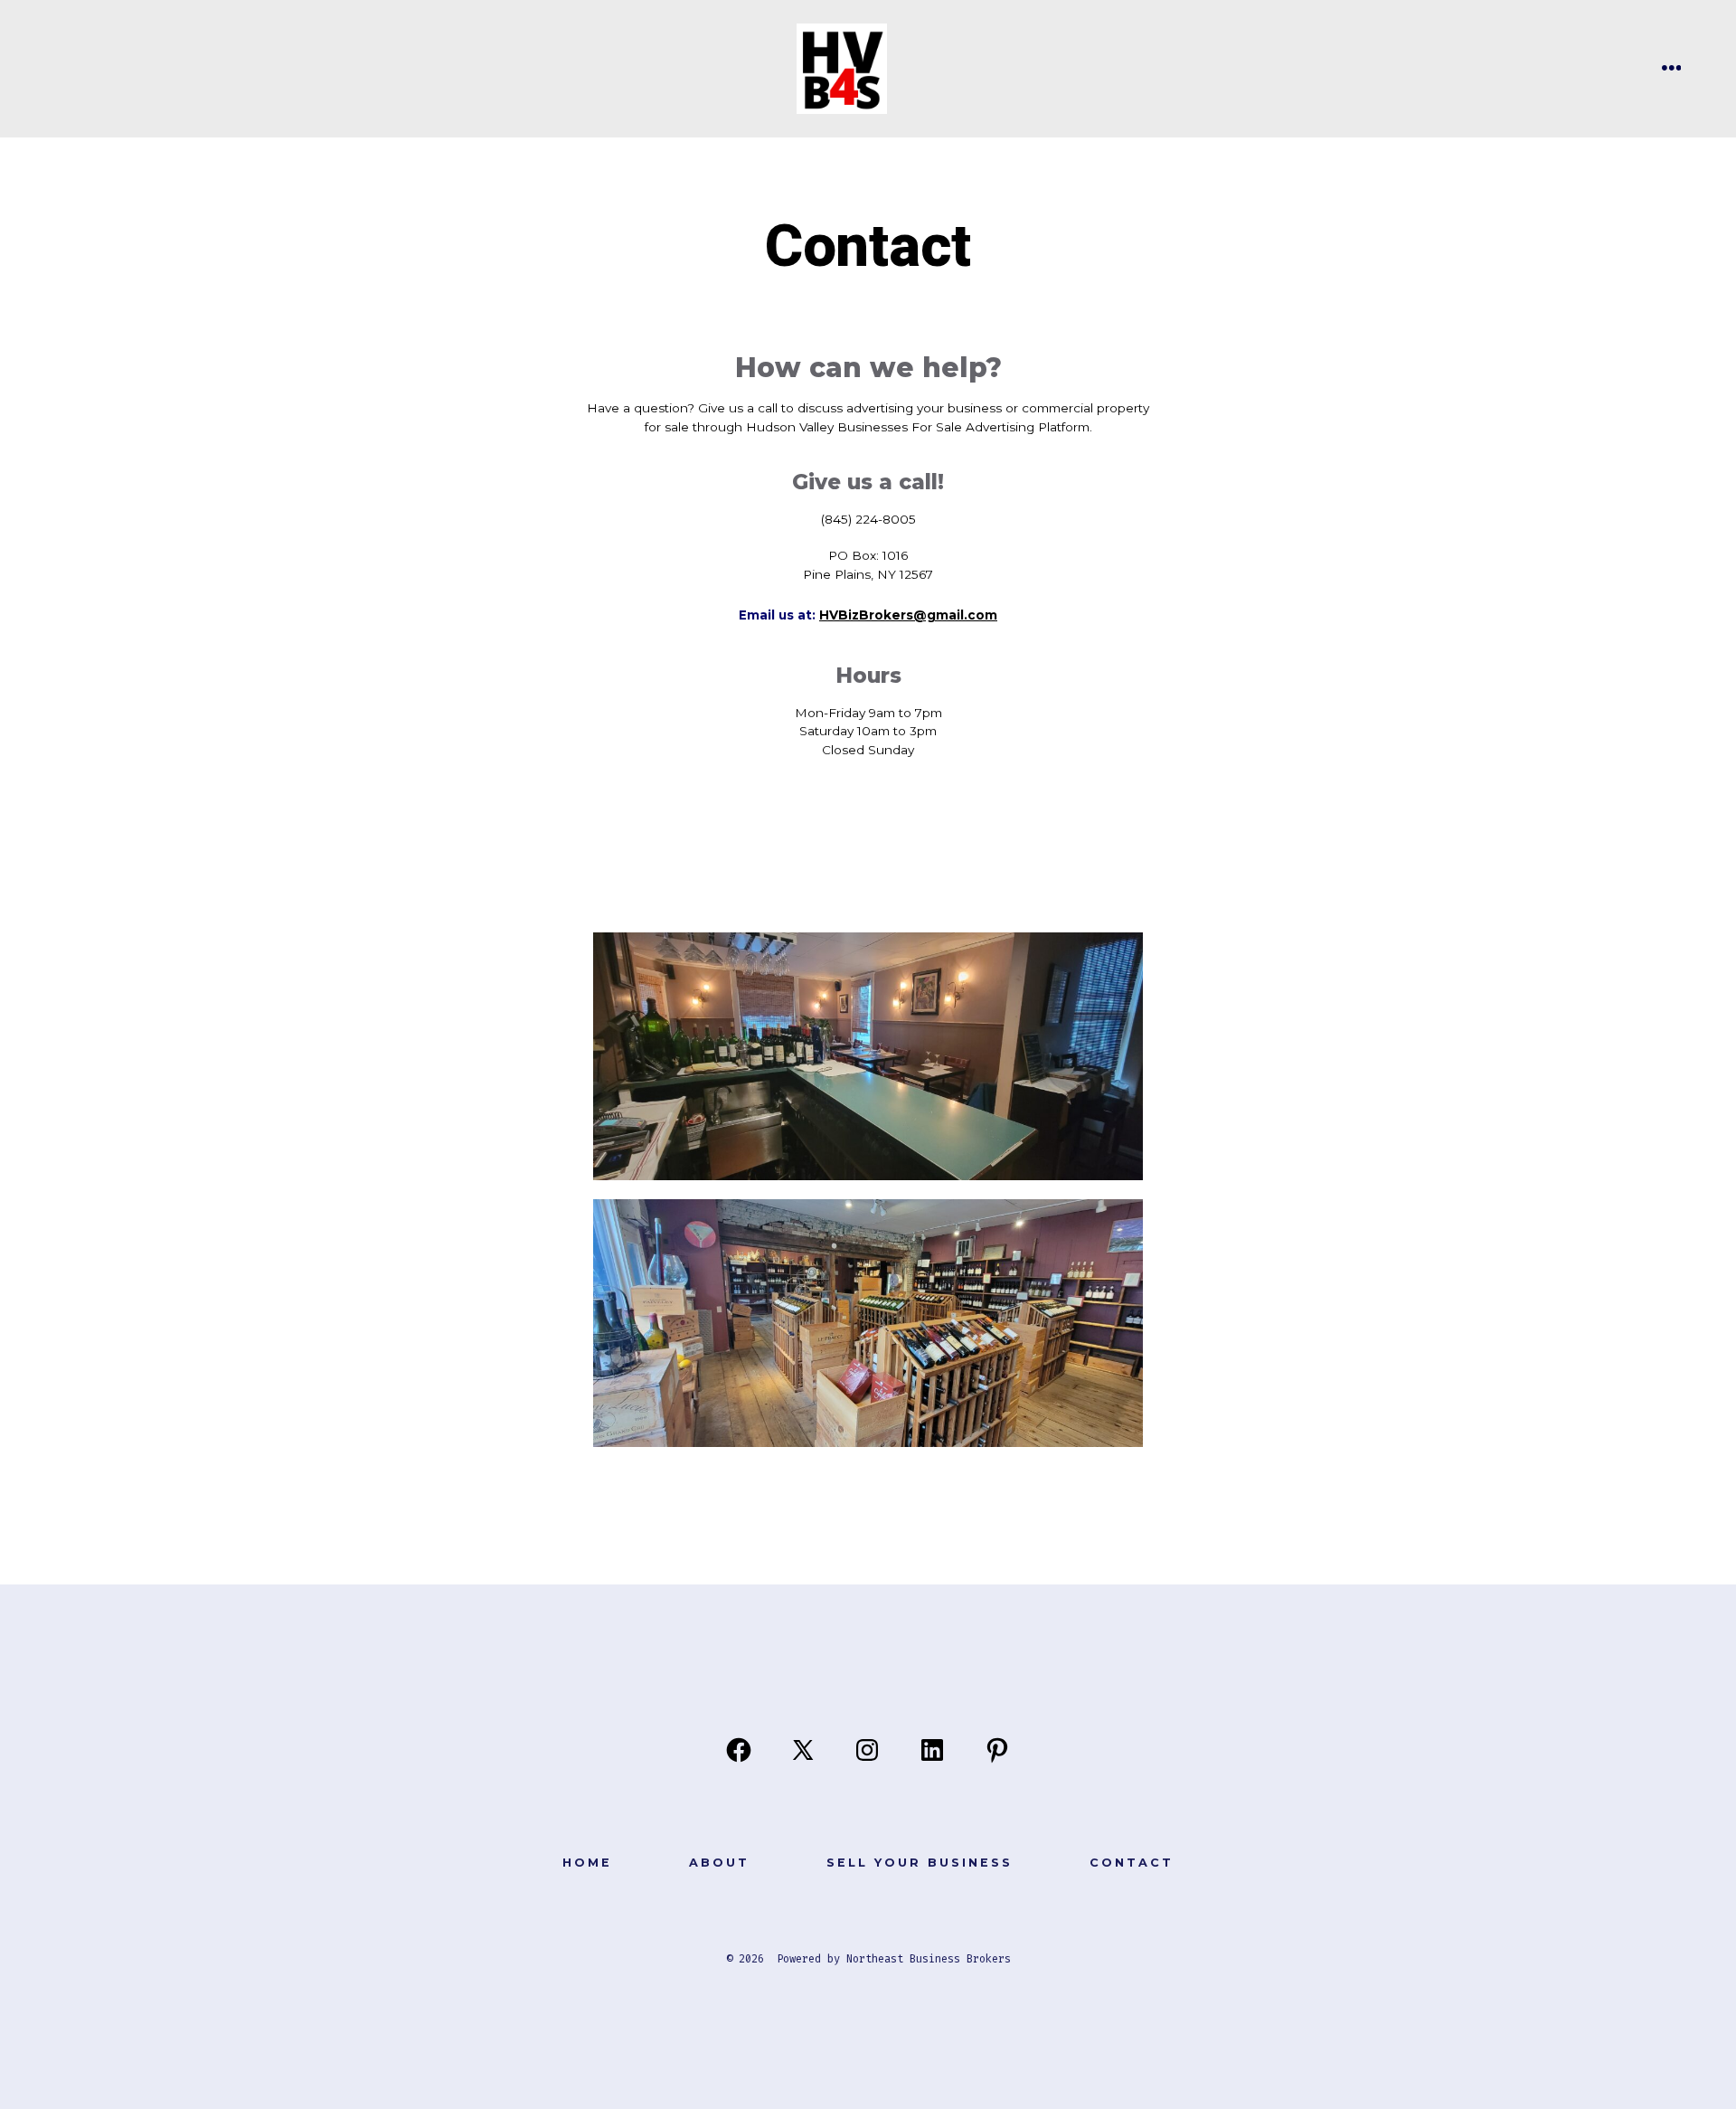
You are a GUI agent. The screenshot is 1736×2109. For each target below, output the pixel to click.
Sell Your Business (920, 1863)
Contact (1132, 1863)
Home (587, 1863)
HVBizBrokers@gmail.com (908, 615)
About (719, 1863)
